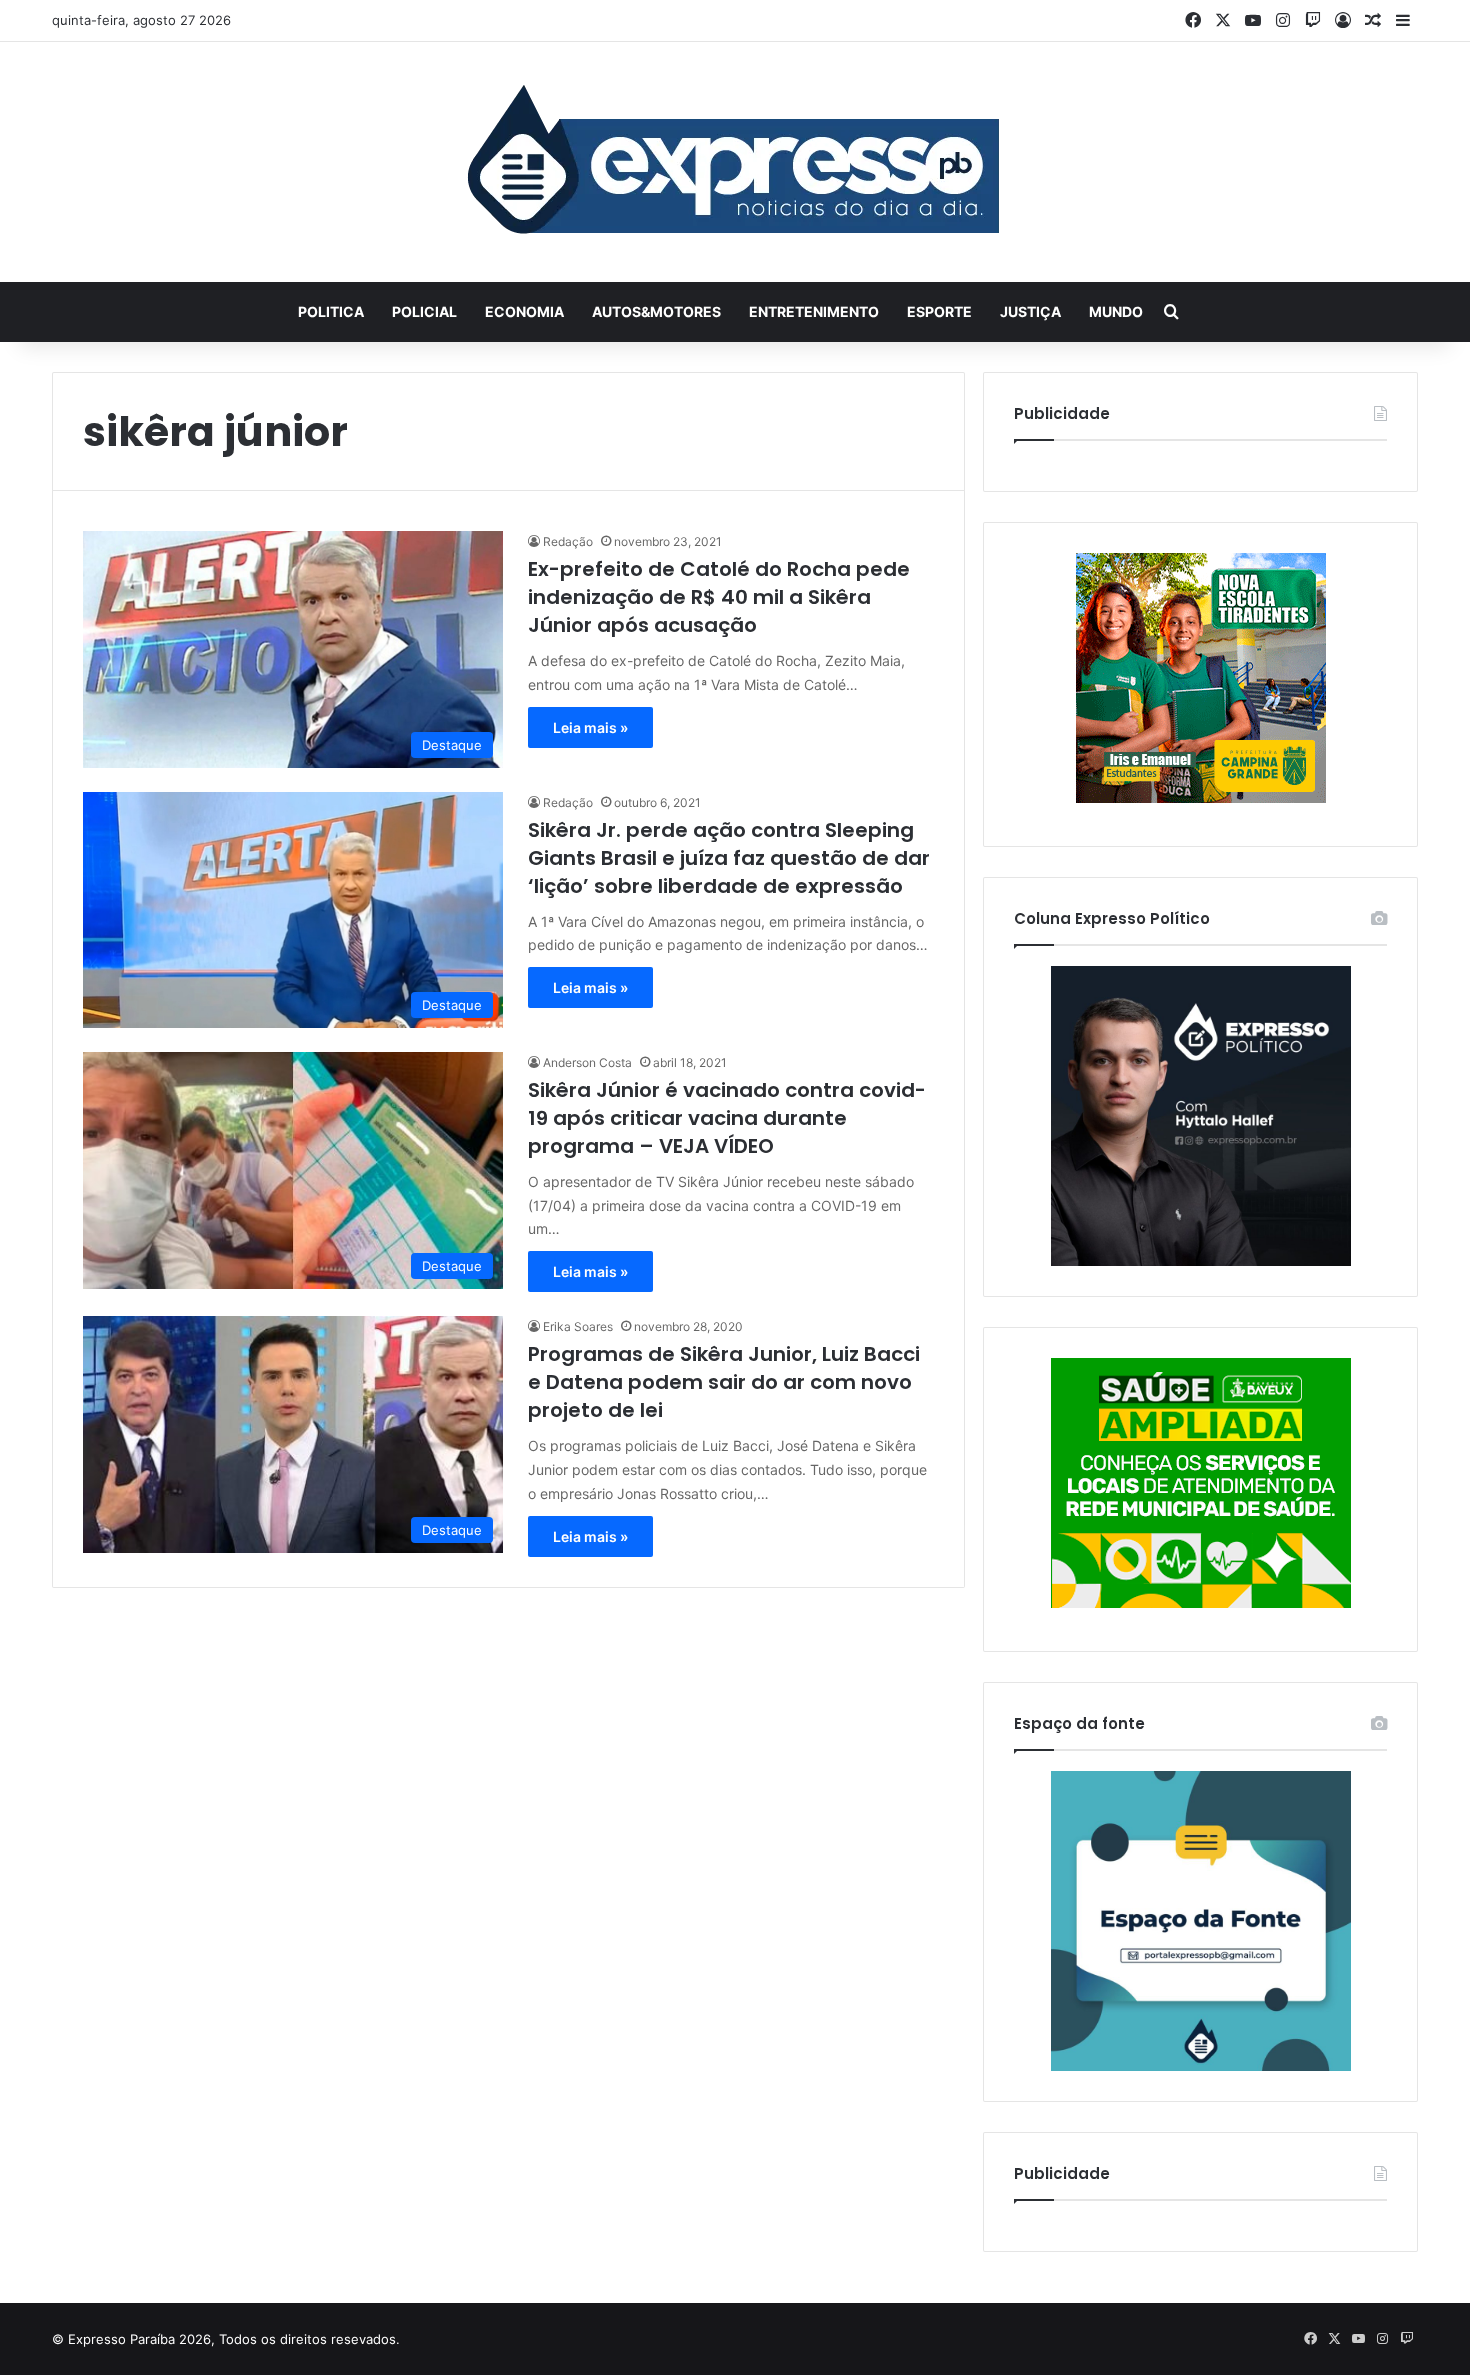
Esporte (939, 311)
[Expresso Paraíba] (735, 162)
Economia (524, 311)
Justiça (1030, 311)
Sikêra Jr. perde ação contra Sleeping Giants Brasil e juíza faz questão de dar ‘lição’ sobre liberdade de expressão (729, 858)
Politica (331, 311)
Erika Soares (578, 1326)
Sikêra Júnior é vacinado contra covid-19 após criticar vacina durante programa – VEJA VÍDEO (727, 1118)
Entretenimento (814, 311)
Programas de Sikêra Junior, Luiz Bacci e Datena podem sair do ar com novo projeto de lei (724, 1382)
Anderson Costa (587, 1062)
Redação (568, 541)
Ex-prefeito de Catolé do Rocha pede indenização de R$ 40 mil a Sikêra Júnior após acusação (719, 597)
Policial (424, 311)
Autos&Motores (656, 311)
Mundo (1116, 311)
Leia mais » (590, 727)
